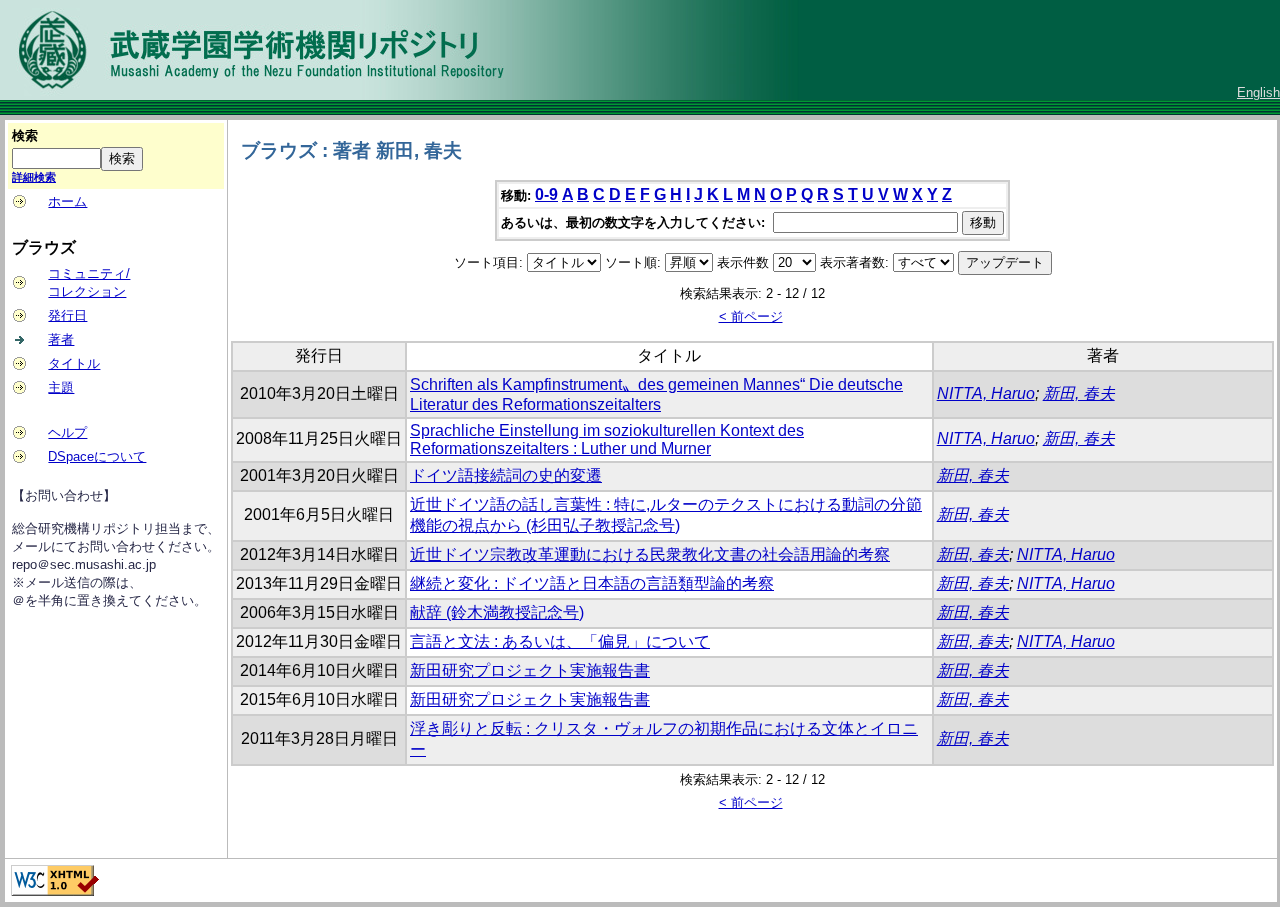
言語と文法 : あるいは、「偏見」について (560, 641)
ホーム (67, 201)
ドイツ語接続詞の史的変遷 (506, 475)
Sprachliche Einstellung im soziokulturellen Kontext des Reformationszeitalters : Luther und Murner (607, 439)
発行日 (67, 315)
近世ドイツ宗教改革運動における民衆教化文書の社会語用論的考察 (650, 554)
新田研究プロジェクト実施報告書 (530, 670)
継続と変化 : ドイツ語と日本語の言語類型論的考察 (592, 583)
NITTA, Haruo (986, 393)
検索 (25, 135)
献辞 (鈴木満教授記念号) (497, 612)
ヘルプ (67, 432)
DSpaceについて (97, 456)
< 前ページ (751, 316)
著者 (61, 339)
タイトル (74, 363)
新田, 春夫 (1079, 393)
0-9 (546, 194)
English (1258, 92)
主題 (61, 387)
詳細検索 (34, 177)
